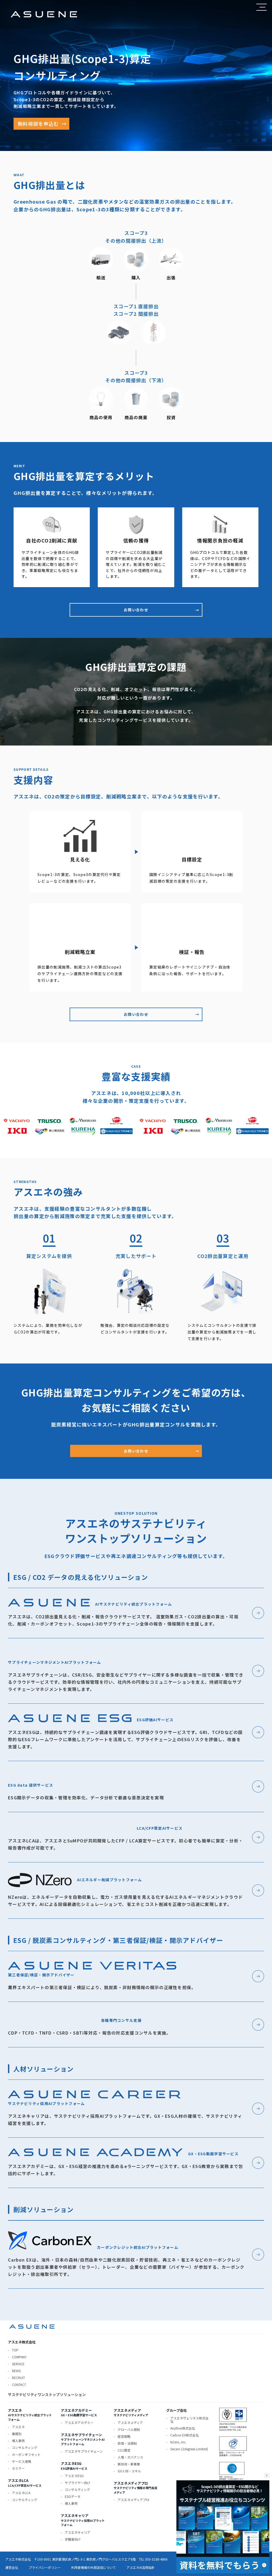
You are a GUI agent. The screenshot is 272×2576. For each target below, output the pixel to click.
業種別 (17, 2434)
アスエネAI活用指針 (141, 2567)
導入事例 (18, 2441)
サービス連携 (22, 2461)
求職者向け (73, 2539)
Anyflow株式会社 (183, 2428)
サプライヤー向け (78, 2483)
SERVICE (18, 2364)
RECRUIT (18, 2378)
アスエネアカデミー (79, 2423)
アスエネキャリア (78, 2532)
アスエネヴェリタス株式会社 (189, 2420)
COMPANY (19, 2357)
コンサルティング (25, 2447)
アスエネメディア (130, 2423)
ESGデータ (73, 2496)
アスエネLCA (21, 2493)
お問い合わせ (161, 610)
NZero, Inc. (178, 2442)
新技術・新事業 (129, 2464)
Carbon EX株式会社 (184, 2435)
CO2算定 (124, 2450)
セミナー (18, 2468)
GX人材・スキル (129, 2471)
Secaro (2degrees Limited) (189, 2449)
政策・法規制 (127, 2443)
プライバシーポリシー (45, 2567)
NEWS (16, 2371)
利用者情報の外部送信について (93, 2567)
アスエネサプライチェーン (84, 2451)
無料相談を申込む (42, 124)
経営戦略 (124, 2436)
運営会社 (12, 2567)
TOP (15, 2350)
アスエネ (18, 2427)
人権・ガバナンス (130, 2457)
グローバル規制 (129, 2429)
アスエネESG (74, 2476)
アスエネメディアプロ (133, 2500)
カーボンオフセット (26, 2454)
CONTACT (19, 2385)
